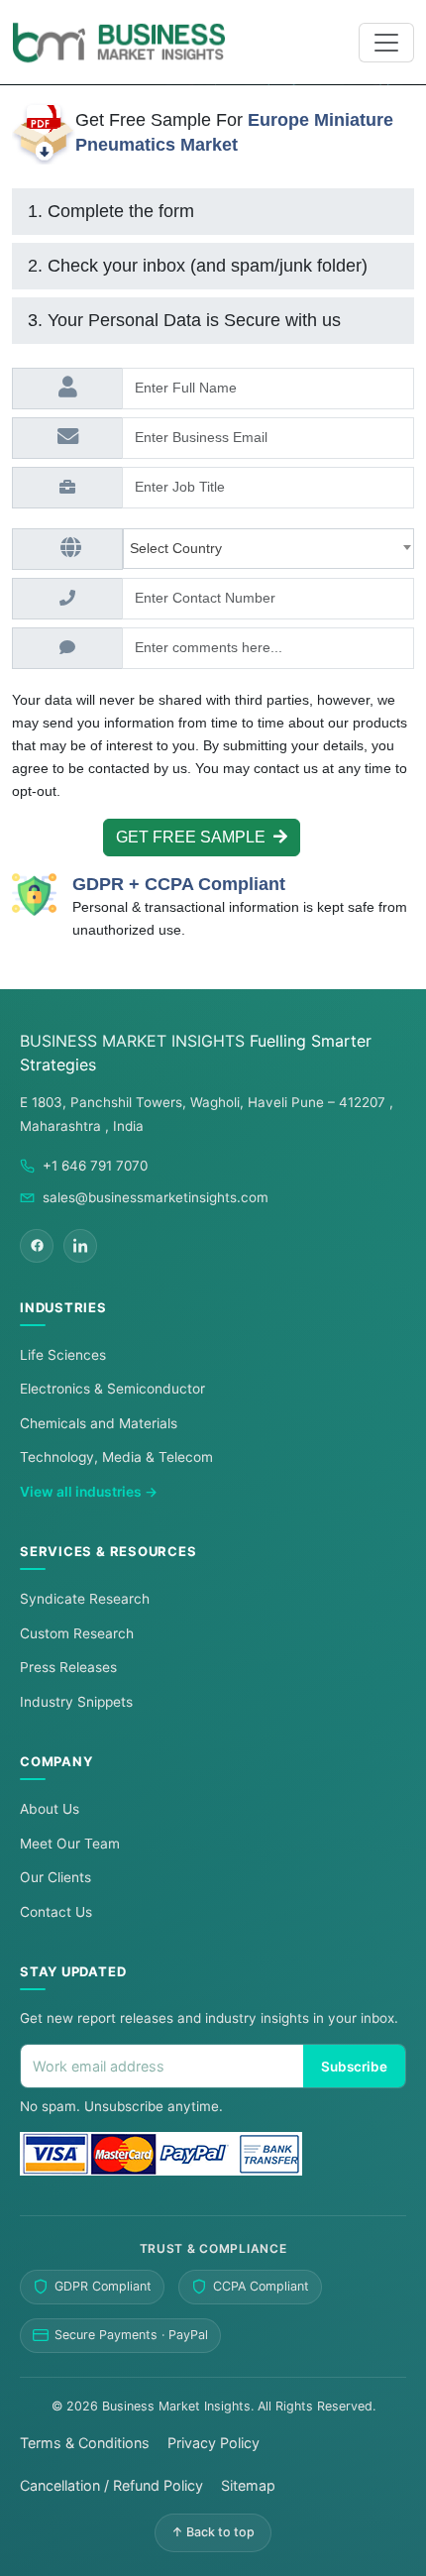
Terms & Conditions (85, 2443)
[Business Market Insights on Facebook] (37, 1246)
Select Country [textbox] (180, 548)
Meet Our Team (70, 1844)
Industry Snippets (76, 1702)
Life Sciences (63, 1355)
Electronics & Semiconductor (112, 1389)
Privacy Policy (213, 2443)
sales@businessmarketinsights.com (156, 1197)
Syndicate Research (85, 1599)
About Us (50, 1809)
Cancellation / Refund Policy (111, 2485)
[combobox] (268, 549)
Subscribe (354, 2067)
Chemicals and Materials (99, 1423)
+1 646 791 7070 (95, 1166)
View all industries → (89, 1492)
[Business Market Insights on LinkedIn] (80, 1246)
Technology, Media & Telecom (116, 1457)
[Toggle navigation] (386, 43)
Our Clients (55, 1877)
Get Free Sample (195, 837)
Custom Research (77, 1633)
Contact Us (56, 1912)
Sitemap (248, 2485)
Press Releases (68, 1667)
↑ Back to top (213, 2532)
